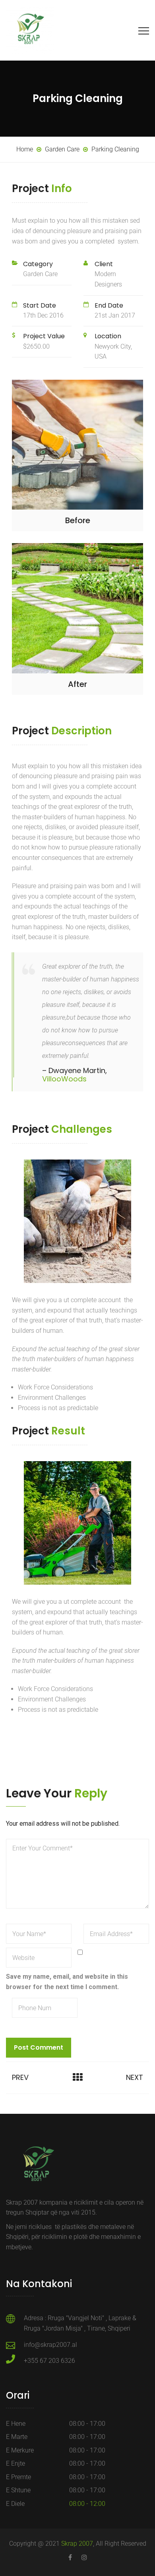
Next (135, 2077)
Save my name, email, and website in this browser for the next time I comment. (67, 1982)
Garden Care (40, 274)
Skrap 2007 (77, 2544)
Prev (20, 2077)
